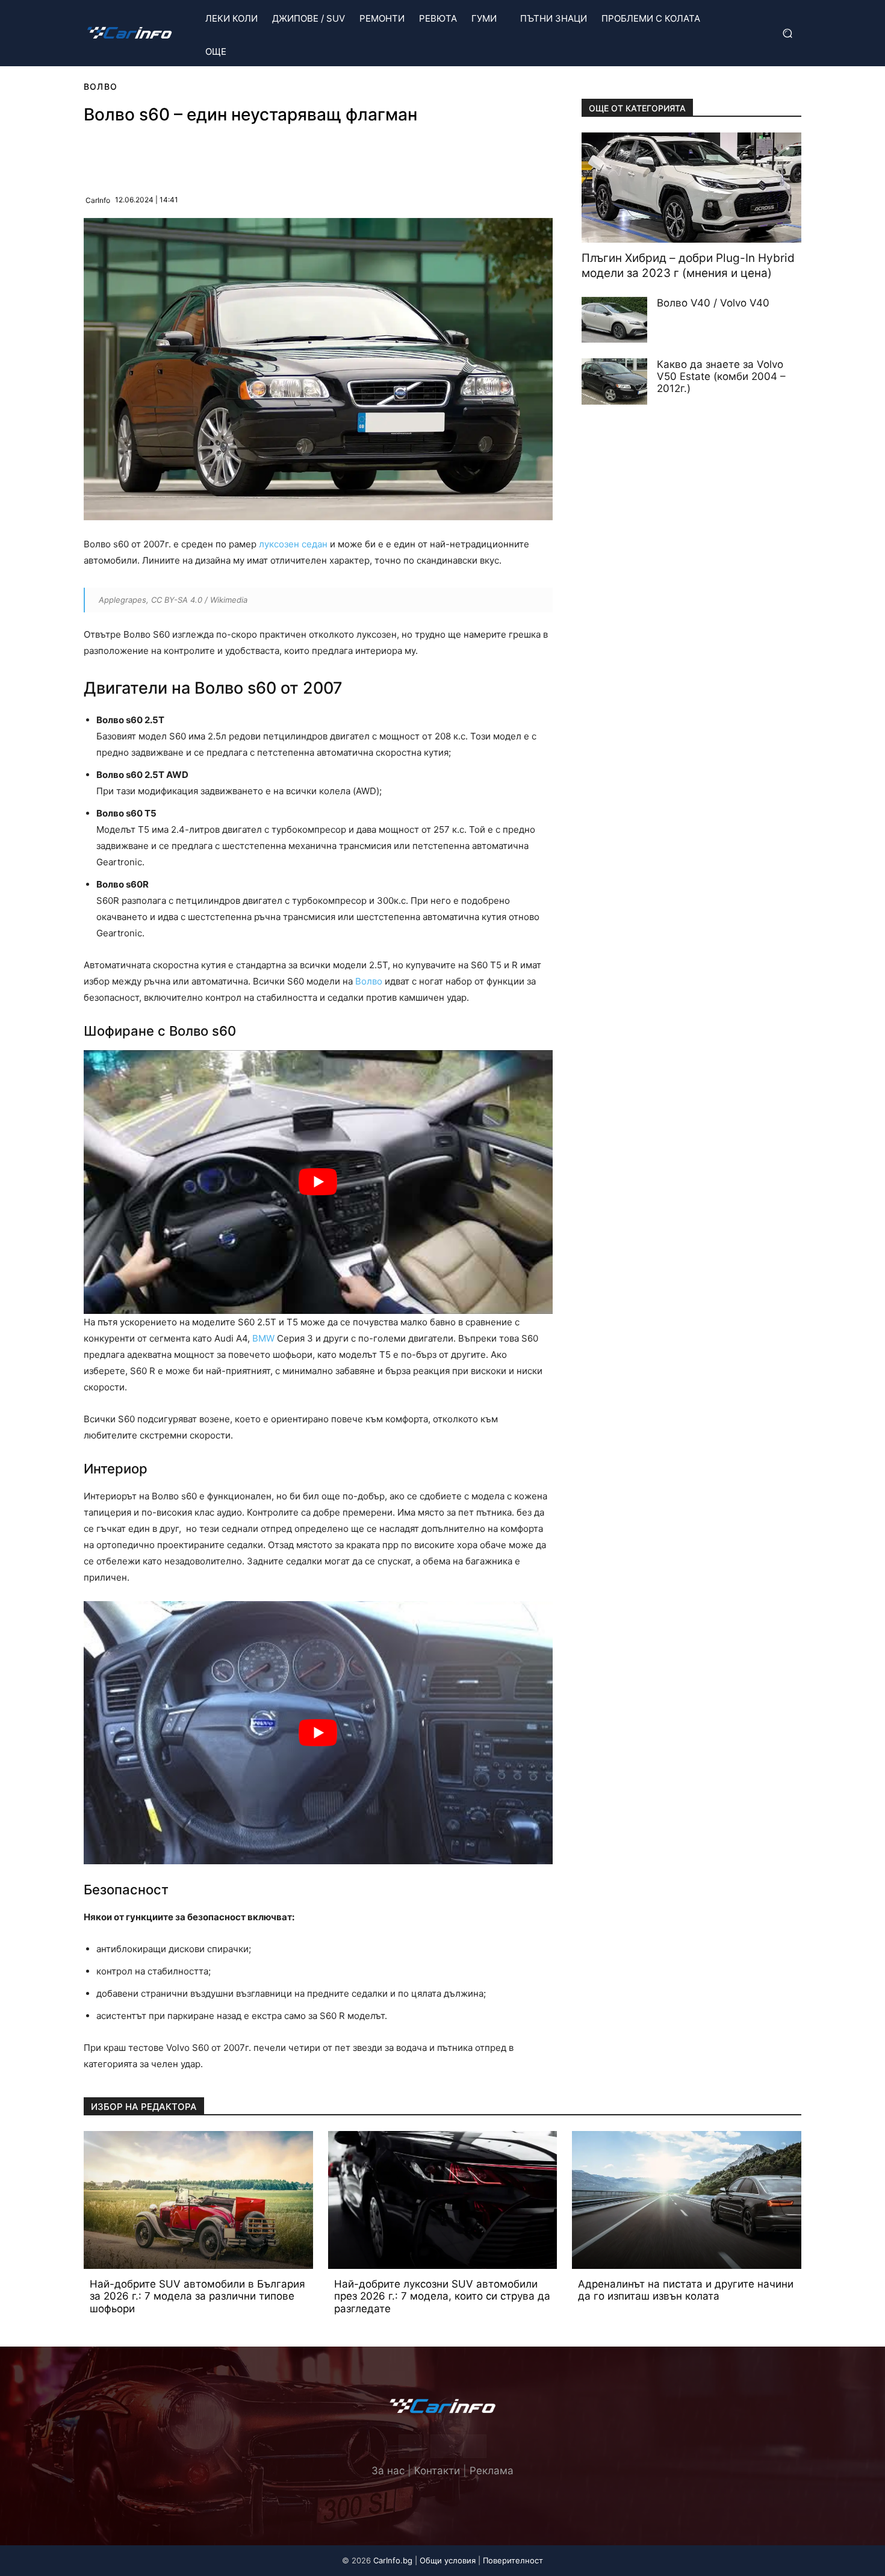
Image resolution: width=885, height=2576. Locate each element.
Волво (101, 86)
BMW (263, 1338)
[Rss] (475, 2446)
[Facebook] (179, 155)
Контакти (437, 2471)
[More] (291, 155)
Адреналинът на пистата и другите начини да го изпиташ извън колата (686, 2290)
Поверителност (513, 2560)
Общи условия (448, 2560)
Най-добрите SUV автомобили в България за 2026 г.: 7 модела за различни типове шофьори (197, 2296)
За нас (388, 2471)
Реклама (492, 2471)
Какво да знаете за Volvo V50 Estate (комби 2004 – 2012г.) (721, 376)
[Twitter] (442, 2446)
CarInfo (98, 200)
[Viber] (235, 155)
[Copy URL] (262, 155)
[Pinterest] (207, 155)
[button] (786, 33)
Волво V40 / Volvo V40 (713, 303)
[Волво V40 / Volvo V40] (615, 320)
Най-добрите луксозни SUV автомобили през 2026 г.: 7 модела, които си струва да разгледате (442, 2296)
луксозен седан (293, 544)
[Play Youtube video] (318, 1182)
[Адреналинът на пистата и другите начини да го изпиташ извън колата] (687, 2200)
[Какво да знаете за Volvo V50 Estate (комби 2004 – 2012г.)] (615, 381)
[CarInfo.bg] (129, 33)
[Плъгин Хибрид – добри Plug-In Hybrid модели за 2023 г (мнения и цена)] (691, 188)
